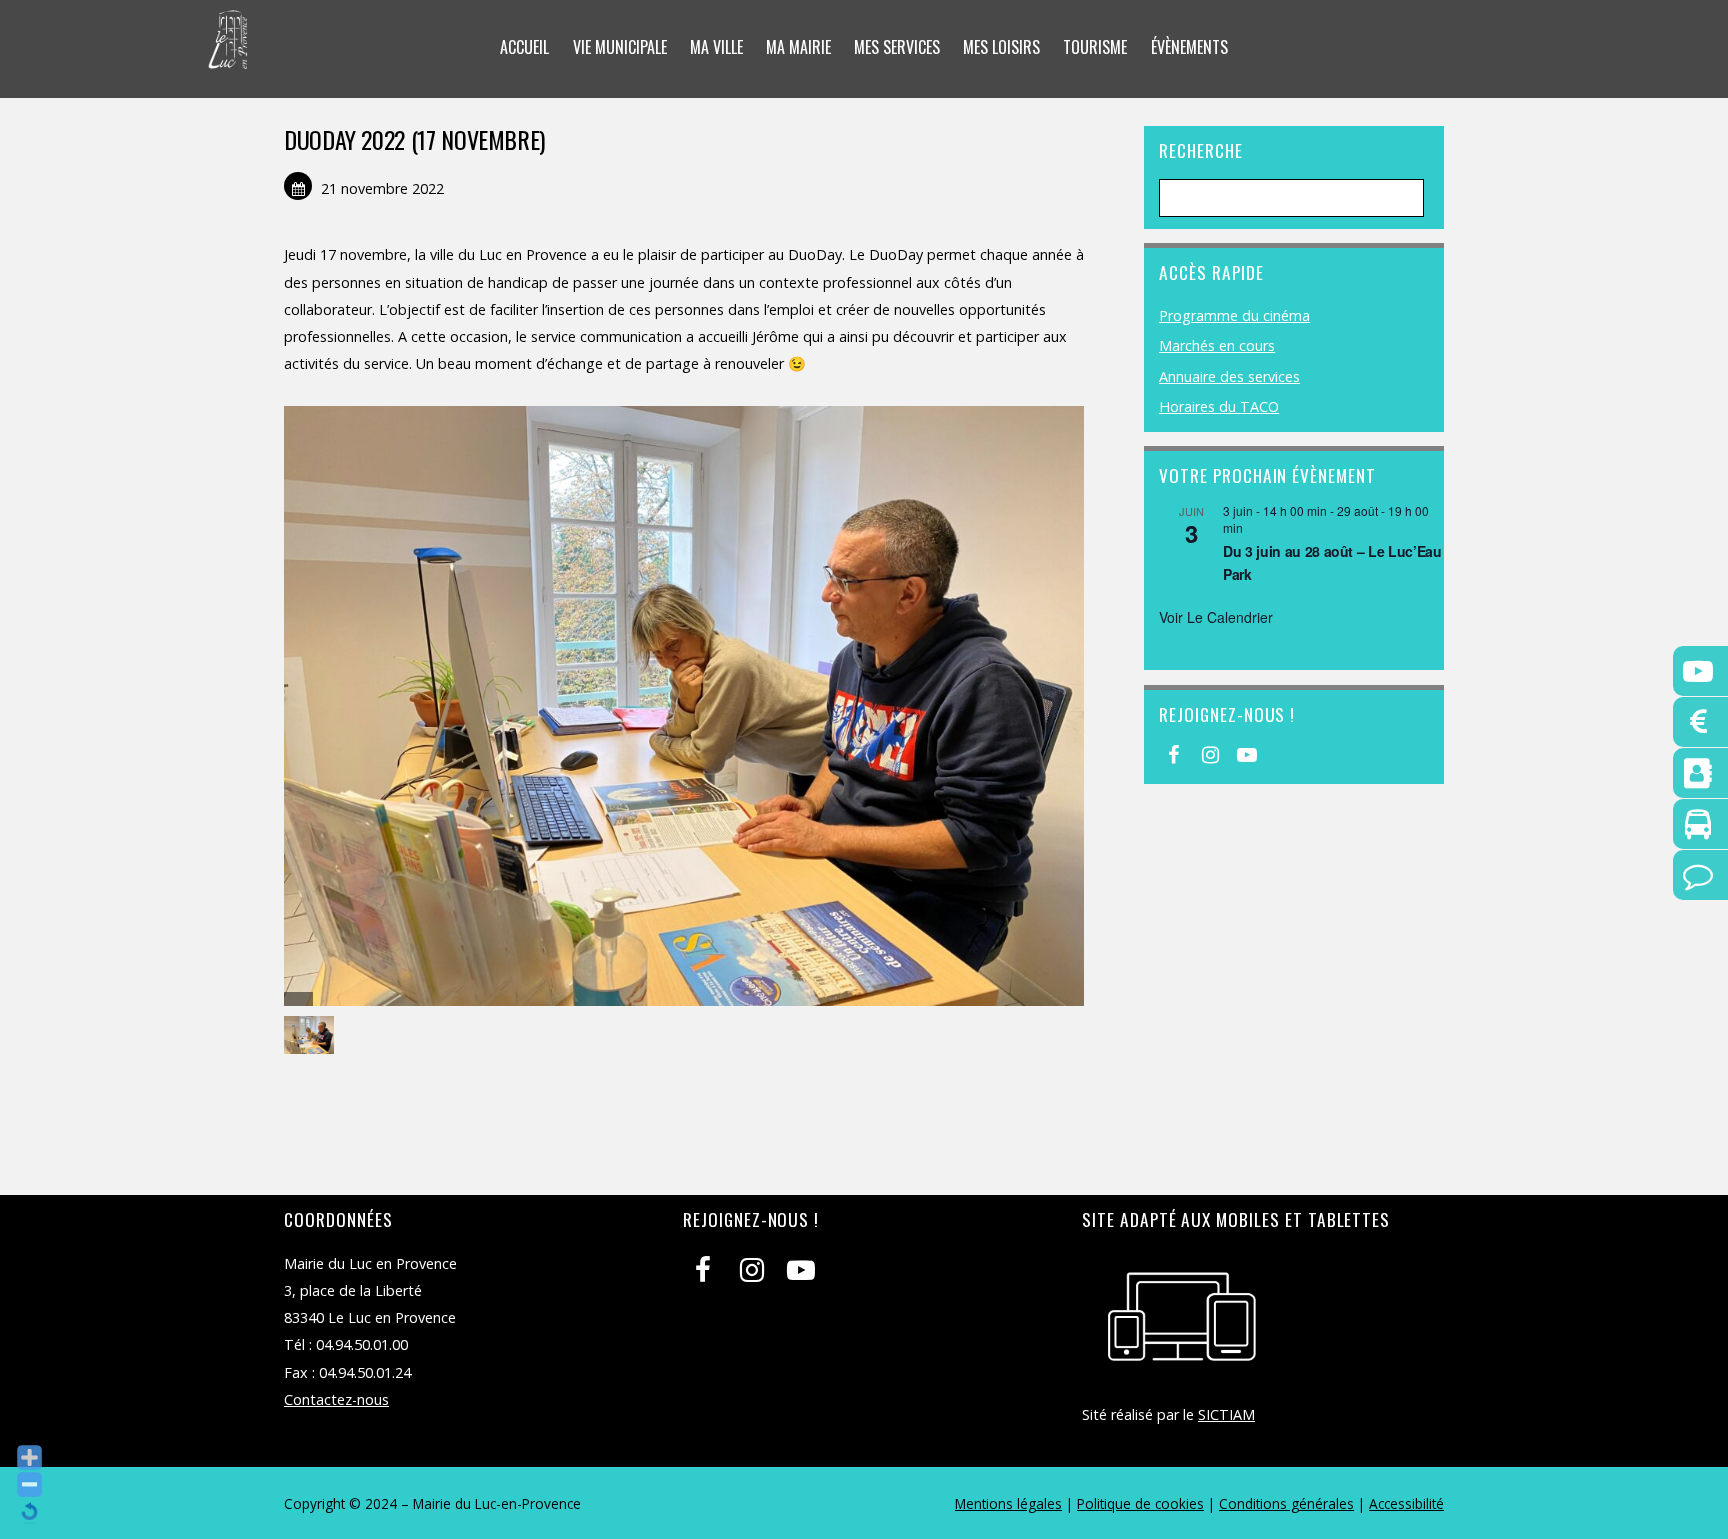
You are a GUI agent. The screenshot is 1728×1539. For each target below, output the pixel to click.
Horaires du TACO (1219, 406)
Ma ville (716, 47)
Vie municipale (620, 47)
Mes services (897, 47)
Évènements (1189, 47)
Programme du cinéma (1234, 315)
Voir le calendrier (1216, 617)
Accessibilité (1406, 1503)
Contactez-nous (336, 1399)
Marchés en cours (1217, 345)
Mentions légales (1008, 1503)
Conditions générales (1286, 1503)
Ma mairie (798, 47)
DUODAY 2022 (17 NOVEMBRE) (414, 139)
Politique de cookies (1140, 1503)
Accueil (524, 47)
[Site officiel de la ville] (228, 56)
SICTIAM (1226, 1414)
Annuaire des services (1229, 376)
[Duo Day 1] (311, 1036)
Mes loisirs (1001, 47)
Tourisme (1095, 47)
